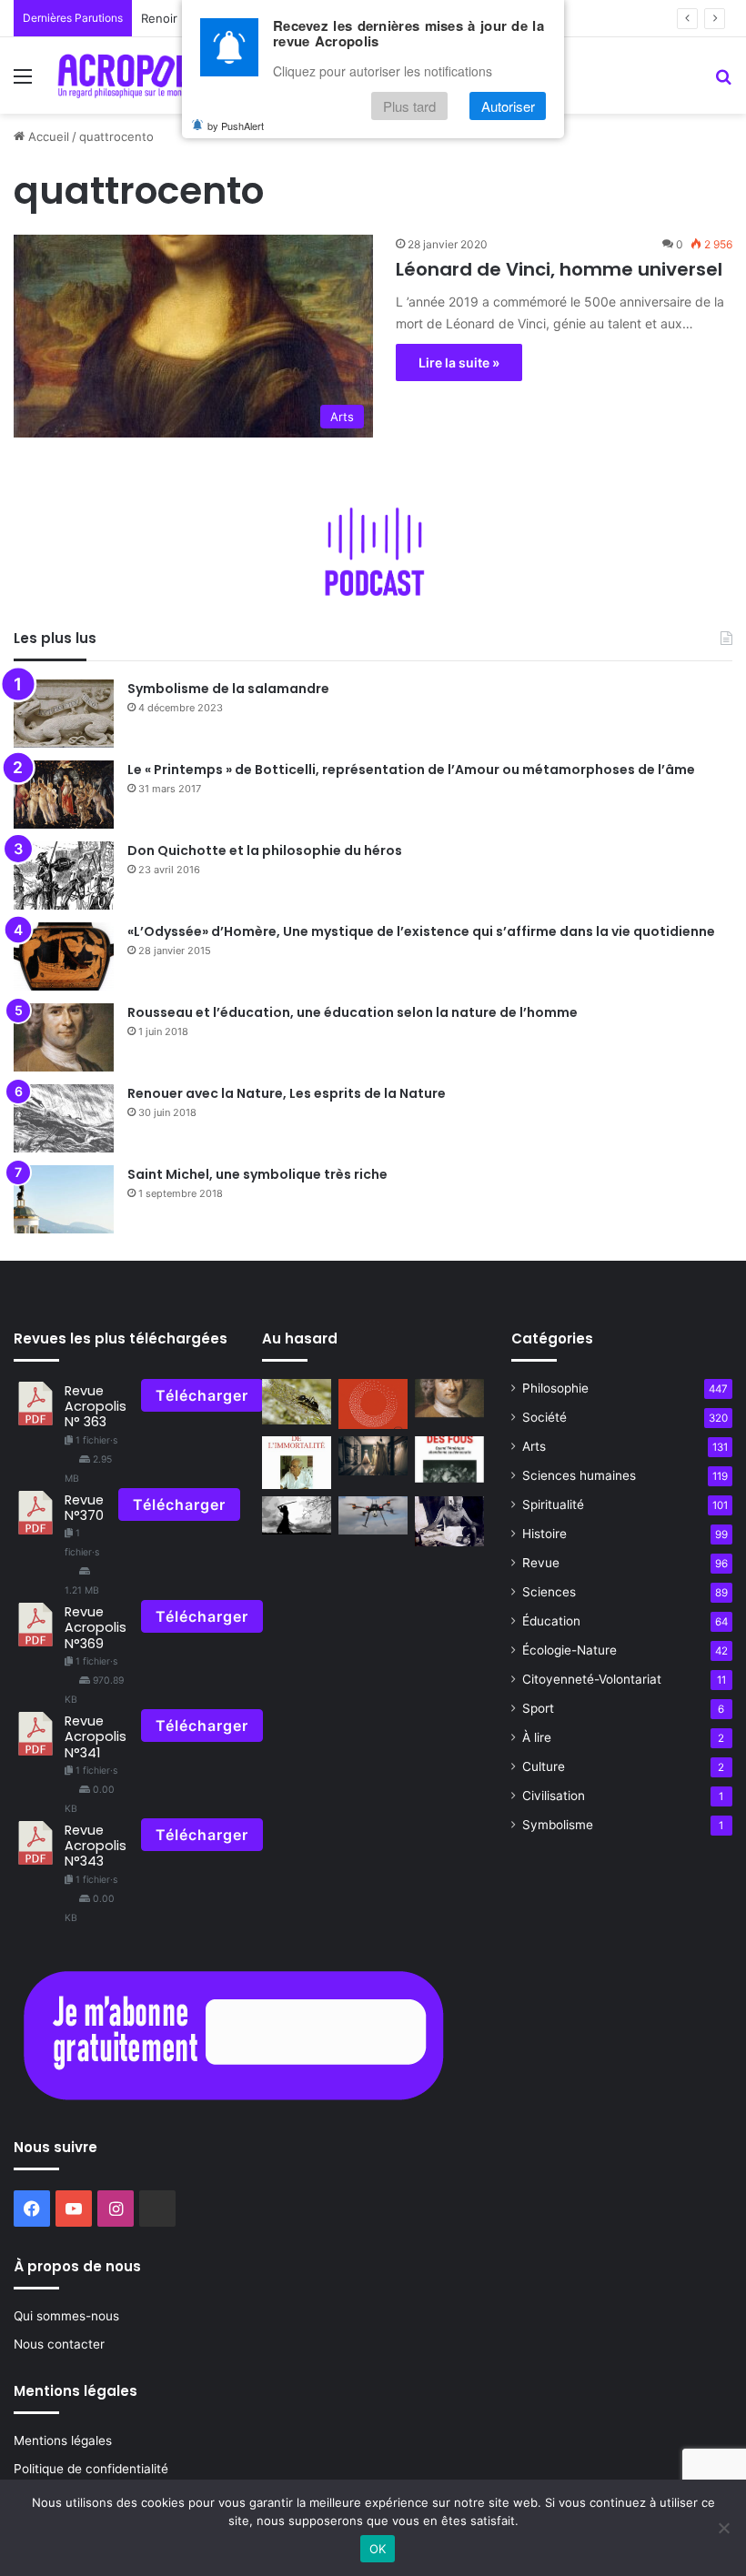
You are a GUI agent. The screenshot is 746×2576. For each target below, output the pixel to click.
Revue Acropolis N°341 (96, 1737)
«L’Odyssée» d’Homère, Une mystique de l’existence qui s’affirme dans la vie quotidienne (421, 931)
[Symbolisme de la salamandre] (64, 714)
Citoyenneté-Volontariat (592, 1679)
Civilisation (554, 1796)
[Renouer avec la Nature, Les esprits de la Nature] (64, 1118)
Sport (538, 1708)
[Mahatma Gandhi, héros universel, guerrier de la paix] (449, 1522)
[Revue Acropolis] (137, 75)
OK (378, 2549)
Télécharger (202, 1395)
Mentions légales (63, 2440)
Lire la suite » (459, 362)
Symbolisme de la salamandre (228, 689)
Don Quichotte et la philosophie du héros (265, 850)
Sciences (549, 1592)
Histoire (544, 1534)
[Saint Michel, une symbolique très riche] (64, 1199)
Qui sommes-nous (66, 2316)
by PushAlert (236, 126)
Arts (534, 1446)
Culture (544, 1766)
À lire (537, 1737)
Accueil (47, 136)
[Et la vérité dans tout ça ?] (373, 1456)
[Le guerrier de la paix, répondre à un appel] (297, 1516)
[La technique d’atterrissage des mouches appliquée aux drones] (373, 1516)
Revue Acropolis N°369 (96, 1628)
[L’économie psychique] (373, 1404)
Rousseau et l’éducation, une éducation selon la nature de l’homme (353, 1012)
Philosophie (555, 1388)
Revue (541, 1563)
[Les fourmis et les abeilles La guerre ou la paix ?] (297, 1402)
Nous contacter (59, 2344)
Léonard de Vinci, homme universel (559, 269)
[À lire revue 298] (449, 1459)
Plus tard (409, 106)
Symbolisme (558, 1825)
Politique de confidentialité (91, 2469)
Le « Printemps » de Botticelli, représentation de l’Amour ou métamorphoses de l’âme (411, 770)
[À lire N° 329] (297, 1462)
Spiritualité (553, 1504)
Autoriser (508, 106)
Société (544, 1417)
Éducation (551, 1621)
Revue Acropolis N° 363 (96, 1407)
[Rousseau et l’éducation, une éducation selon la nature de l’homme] (64, 1037)
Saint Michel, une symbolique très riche (257, 1174)
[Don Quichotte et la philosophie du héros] (64, 875)
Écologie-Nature (570, 1650)
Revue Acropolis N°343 (96, 1846)
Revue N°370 (84, 1508)
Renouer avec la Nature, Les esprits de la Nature (287, 1093)
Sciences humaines (579, 1475)
